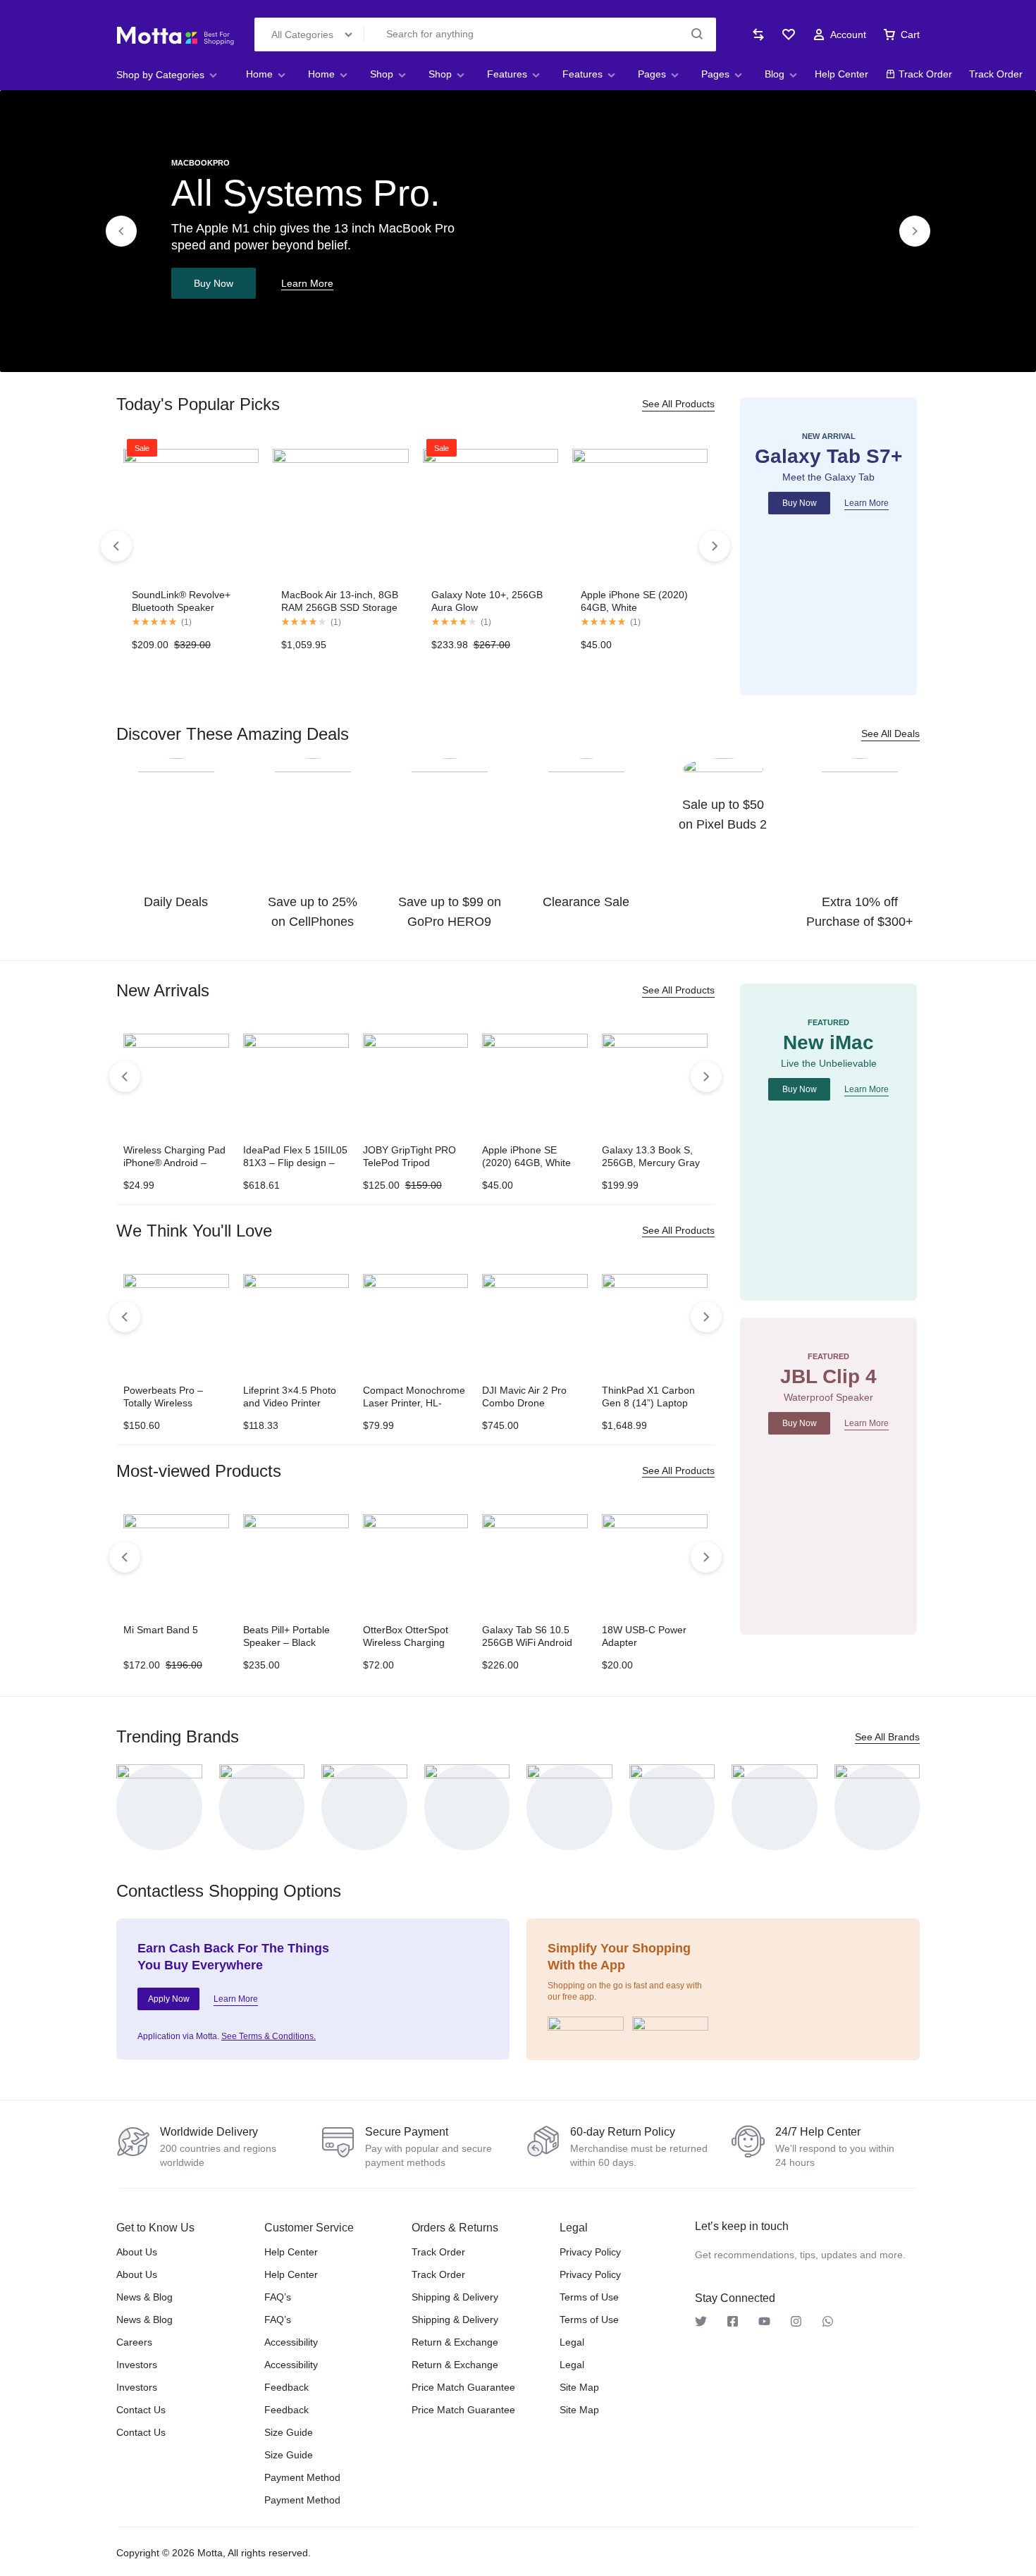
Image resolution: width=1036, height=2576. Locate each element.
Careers (134, 2342)
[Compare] (758, 35)
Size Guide (289, 2432)
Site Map (579, 2387)
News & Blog (144, 2297)
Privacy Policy (590, 2252)
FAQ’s (278, 2297)
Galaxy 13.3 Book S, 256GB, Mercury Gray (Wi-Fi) (651, 1163)
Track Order (925, 74)
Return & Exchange (455, 2342)
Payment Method (302, 2477)
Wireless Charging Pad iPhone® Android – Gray (174, 1163)
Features (507, 74)
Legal (572, 2342)
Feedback (286, 2387)
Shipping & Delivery (455, 2297)
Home (259, 74)
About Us (137, 2252)
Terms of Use (589, 2297)
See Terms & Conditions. (269, 2036)
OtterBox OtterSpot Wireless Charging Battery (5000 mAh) (407, 1642)
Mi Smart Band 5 (161, 1630)
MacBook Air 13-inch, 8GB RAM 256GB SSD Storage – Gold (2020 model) (340, 607)
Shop (382, 74)
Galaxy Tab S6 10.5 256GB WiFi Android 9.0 (527, 1642)
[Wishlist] (789, 35)
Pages (652, 74)
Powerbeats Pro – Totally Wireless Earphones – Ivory (164, 1403)
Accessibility (291, 2342)
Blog (775, 74)
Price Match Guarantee (463, 2387)
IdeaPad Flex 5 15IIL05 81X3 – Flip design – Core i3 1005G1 (295, 1163)
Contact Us (141, 2410)
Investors (137, 2365)
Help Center (841, 74)
